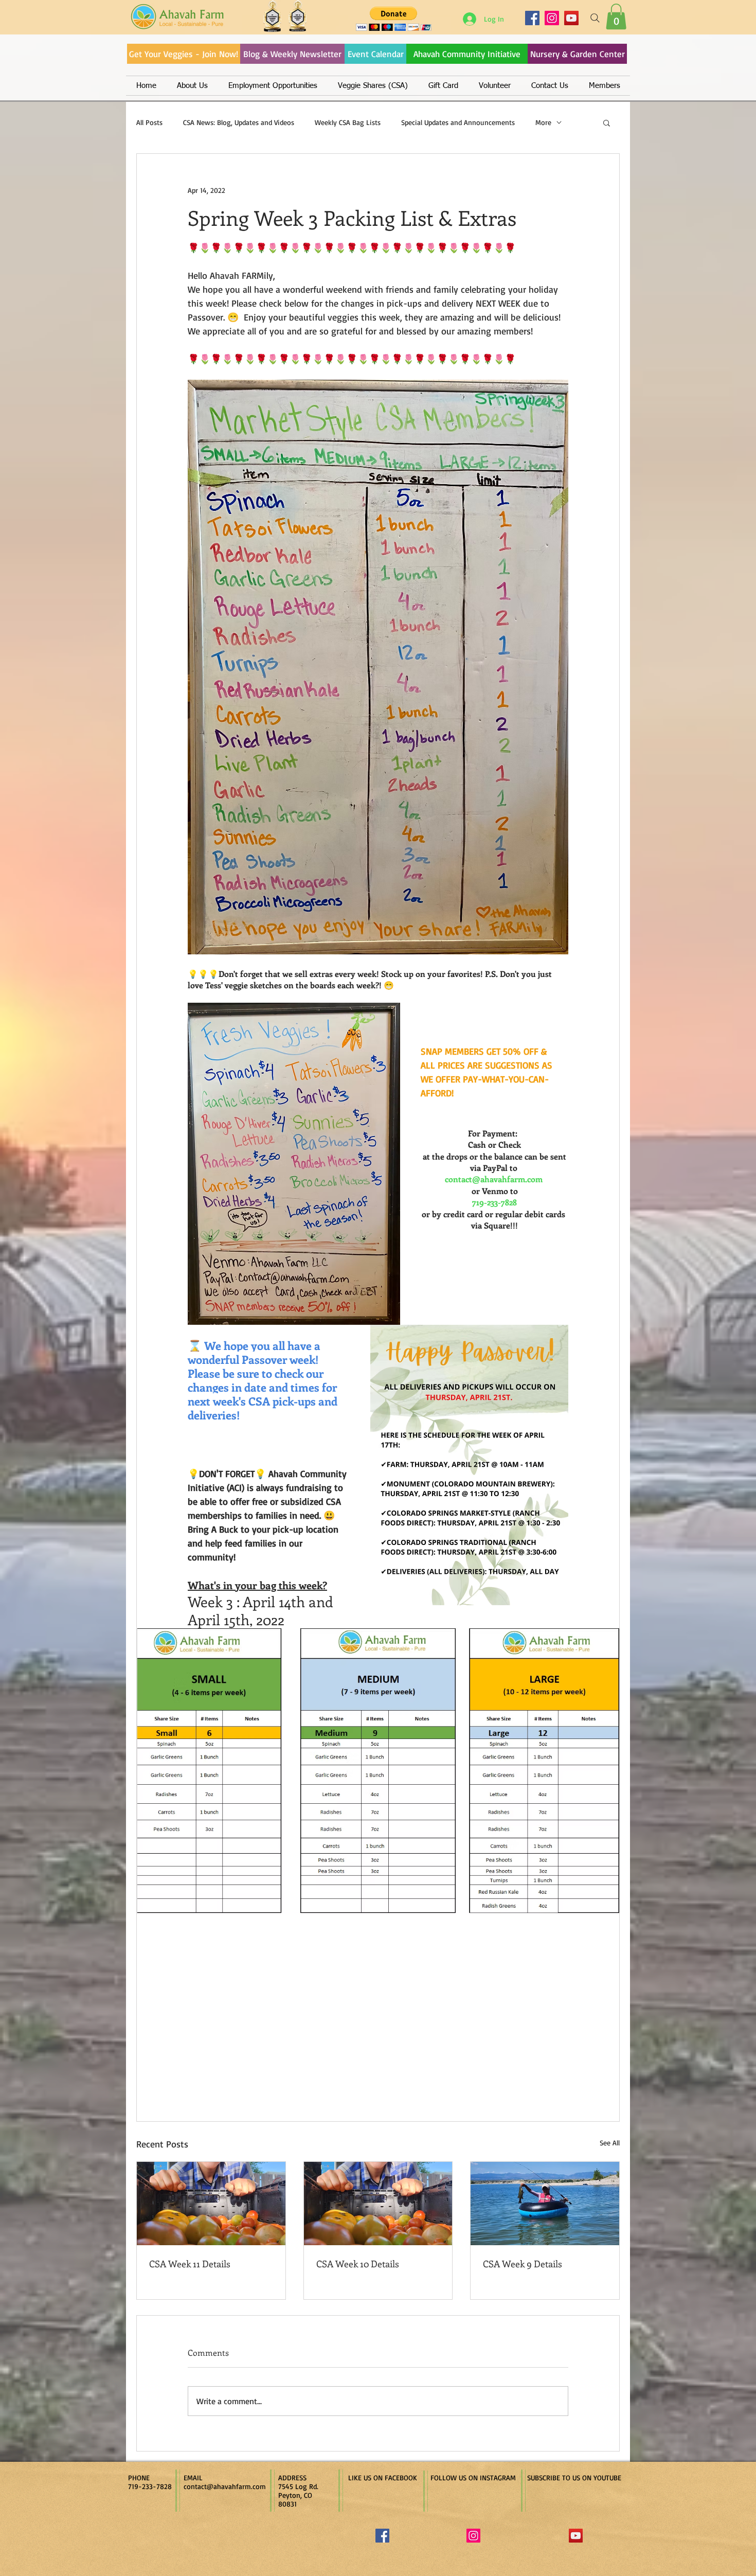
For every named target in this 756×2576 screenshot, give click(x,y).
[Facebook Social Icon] (382, 2536)
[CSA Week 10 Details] (378, 2204)
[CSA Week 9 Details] (545, 2204)
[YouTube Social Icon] (576, 2536)
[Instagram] (552, 18)
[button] (616, 16)
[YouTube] (571, 18)
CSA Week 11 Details (190, 2264)
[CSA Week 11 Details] (211, 2204)
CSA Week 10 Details (358, 2264)
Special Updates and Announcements (458, 122)
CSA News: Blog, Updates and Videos (239, 122)
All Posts (149, 122)
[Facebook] (532, 18)
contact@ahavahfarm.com (225, 2486)
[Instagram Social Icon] (473, 2536)
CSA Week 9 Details (523, 2264)
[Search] (595, 18)
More (543, 122)
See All (610, 2143)
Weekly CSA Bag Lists (348, 122)
